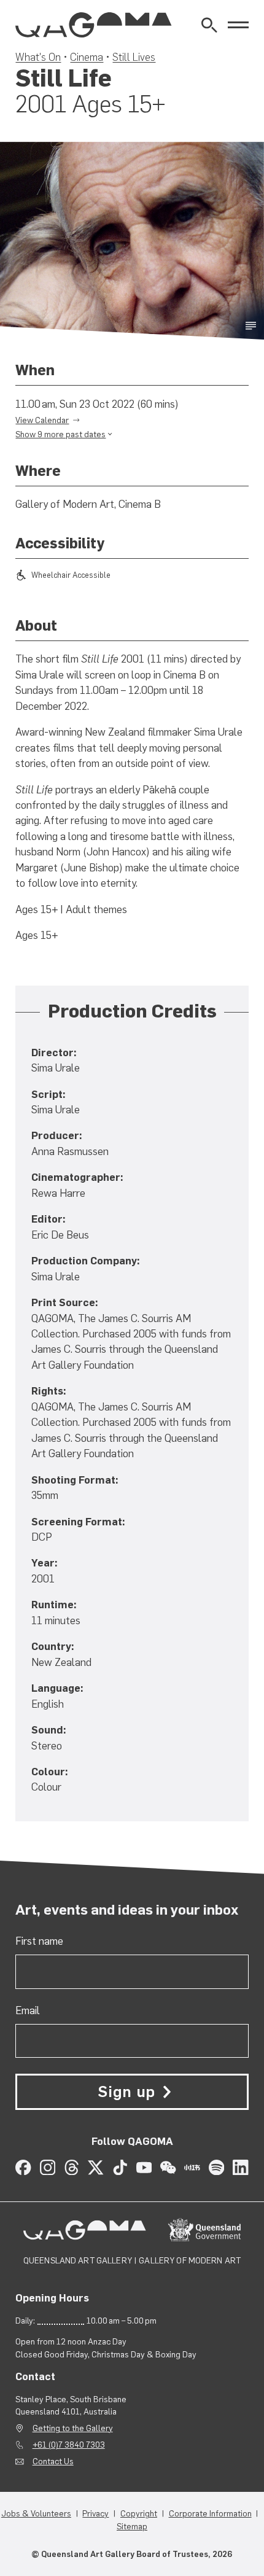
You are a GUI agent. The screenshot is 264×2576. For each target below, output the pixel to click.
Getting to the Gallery (73, 2428)
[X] (95, 2167)
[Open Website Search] (209, 25)
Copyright (139, 2513)
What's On (38, 57)
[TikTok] (120, 2167)
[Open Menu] (238, 25)
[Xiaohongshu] (192, 2167)
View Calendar (42, 420)
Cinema (87, 57)
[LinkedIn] (240, 2167)
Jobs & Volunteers (36, 2513)
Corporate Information (210, 2513)
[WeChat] (168, 2167)
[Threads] (72, 2167)
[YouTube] (144, 2167)
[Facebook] (23, 2167)
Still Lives (134, 57)
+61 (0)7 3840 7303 (69, 2445)
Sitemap (132, 2526)
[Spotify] (216, 2167)
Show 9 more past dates (60, 434)
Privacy (95, 2513)
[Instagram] (48, 2167)
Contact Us (53, 2461)
